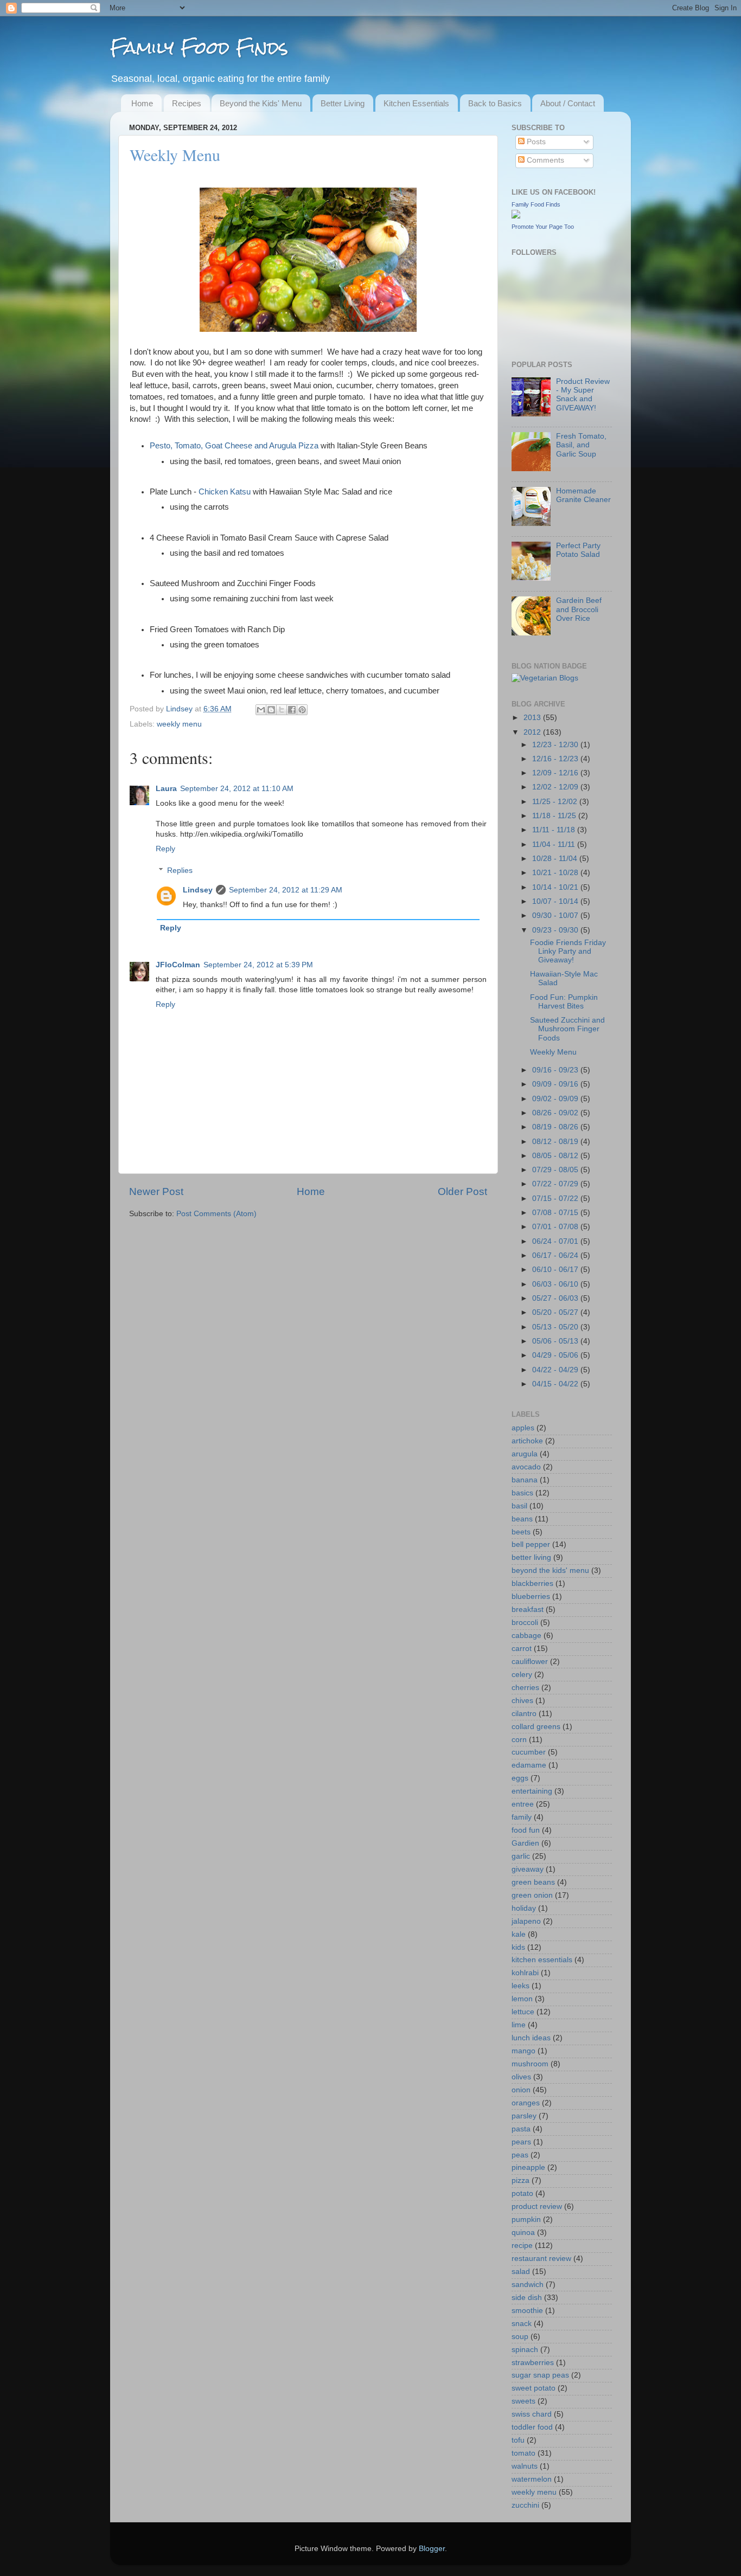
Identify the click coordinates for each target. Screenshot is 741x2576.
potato (522, 2193)
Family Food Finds (199, 47)
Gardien (525, 1843)
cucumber (529, 1752)
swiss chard (532, 2414)
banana (525, 1480)
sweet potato (534, 2388)
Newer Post (156, 1191)
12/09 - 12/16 (556, 773)
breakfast (528, 1610)
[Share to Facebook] (292, 710)
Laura (166, 789)
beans (522, 1519)
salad (521, 2272)
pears (521, 2142)
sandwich (528, 2285)
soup (520, 2337)
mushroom (530, 2064)
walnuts (525, 2466)
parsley (524, 2116)
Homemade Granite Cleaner (583, 495)
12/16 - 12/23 (556, 759)
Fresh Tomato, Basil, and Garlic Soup (581, 445)
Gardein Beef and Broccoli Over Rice (579, 609)
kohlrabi (525, 1973)
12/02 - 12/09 (556, 787)
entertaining (532, 1791)
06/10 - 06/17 (556, 1270)
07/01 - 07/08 (556, 1227)
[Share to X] (282, 710)
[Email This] (261, 710)
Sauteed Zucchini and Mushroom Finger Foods (567, 1029)
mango (523, 2051)
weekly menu (179, 724)
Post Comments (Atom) (216, 1214)
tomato (523, 2453)
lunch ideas (531, 2038)
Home (142, 103)
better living (531, 1557)
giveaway (528, 1869)
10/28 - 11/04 (556, 859)
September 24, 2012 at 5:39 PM (258, 965)
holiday (524, 1908)
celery (522, 1675)
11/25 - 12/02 (556, 802)
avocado (526, 1467)
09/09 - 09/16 (556, 1084)
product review (537, 2206)
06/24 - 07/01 (556, 1241)
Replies (180, 871)
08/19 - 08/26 (556, 1127)
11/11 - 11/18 (555, 830)
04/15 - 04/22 (556, 1384)
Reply (165, 849)
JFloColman (178, 965)
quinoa (523, 2233)
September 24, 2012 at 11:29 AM (286, 890)
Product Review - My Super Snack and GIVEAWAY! (583, 395)
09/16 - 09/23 (556, 1070)
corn (519, 1740)
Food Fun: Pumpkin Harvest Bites (564, 1002)
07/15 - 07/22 (556, 1199)
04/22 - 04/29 (556, 1370)
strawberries (533, 2363)
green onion (532, 1895)
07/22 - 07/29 (556, 1184)
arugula (525, 1454)
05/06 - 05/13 (556, 1341)
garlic (521, 1856)
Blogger (432, 2549)
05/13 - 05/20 (556, 1327)
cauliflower (530, 1662)
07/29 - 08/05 (556, 1170)
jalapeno (526, 1921)
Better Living (343, 103)
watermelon (532, 2479)
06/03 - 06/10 (556, 1284)
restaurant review (541, 2259)
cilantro (524, 1714)
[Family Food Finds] (516, 216)
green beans (533, 1882)
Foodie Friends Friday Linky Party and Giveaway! (568, 951)
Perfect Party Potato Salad (578, 550)
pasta (521, 2129)
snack (522, 2324)
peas (520, 2155)
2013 (533, 718)
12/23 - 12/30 (556, 745)
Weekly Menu (553, 1052)
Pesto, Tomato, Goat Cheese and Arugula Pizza (234, 446)
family (522, 1817)
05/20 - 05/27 (556, 1312)
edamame (529, 1765)
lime (519, 2025)
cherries (525, 1688)
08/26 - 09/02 (556, 1113)
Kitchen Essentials (416, 103)
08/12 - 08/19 (556, 1142)
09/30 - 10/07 (556, 916)
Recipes (187, 103)
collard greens (536, 1727)
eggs (520, 1778)
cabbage (526, 1636)
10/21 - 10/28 (556, 873)
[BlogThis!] (271, 710)
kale (519, 1934)
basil (519, 1506)
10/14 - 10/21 (556, 887)
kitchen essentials (542, 1960)
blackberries (532, 1583)
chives (522, 1701)
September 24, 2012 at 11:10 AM (237, 789)
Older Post (462, 1191)
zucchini (525, 2505)
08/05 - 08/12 (556, 1156)
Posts (535, 142)
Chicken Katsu (225, 492)
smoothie (527, 2311)
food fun (526, 1830)
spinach (525, 2350)
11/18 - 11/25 (555, 816)
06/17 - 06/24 (556, 1255)
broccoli (525, 1623)
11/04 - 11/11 (555, 844)
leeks (520, 1986)
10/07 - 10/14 (556, 901)
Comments (544, 160)
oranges (526, 2103)
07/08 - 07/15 (556, 1213)
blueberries (531, 1597)
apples (523, 1428)
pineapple (528, 2167)
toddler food (532, 2427)
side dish (527, 2298)
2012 (533, 732)
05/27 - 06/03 (556, 1298)
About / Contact (568, 103)
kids (518, 1947)
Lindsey (180, 709)
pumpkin (526, 2220)
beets (521, 1532)
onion (521, 2090)
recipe (522, 2246)
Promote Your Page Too (543, 227)
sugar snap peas (540, 2375)
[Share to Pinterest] (302, 710)
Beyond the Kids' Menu (261, 103)
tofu (518, 2440)
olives (521, 2077)
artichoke (527, 1441)
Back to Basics (495, 103)
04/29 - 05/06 (556, 1355)
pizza (520, 2180)
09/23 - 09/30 (556, 930)
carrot (522, 1649)
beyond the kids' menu (550, 1570)
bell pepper (531, 1544)
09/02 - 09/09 (556, 1099)
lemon (522, 1999)
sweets (523, 2401)
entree (523, 1804)
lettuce (523, 2012)
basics (522, 1493)
